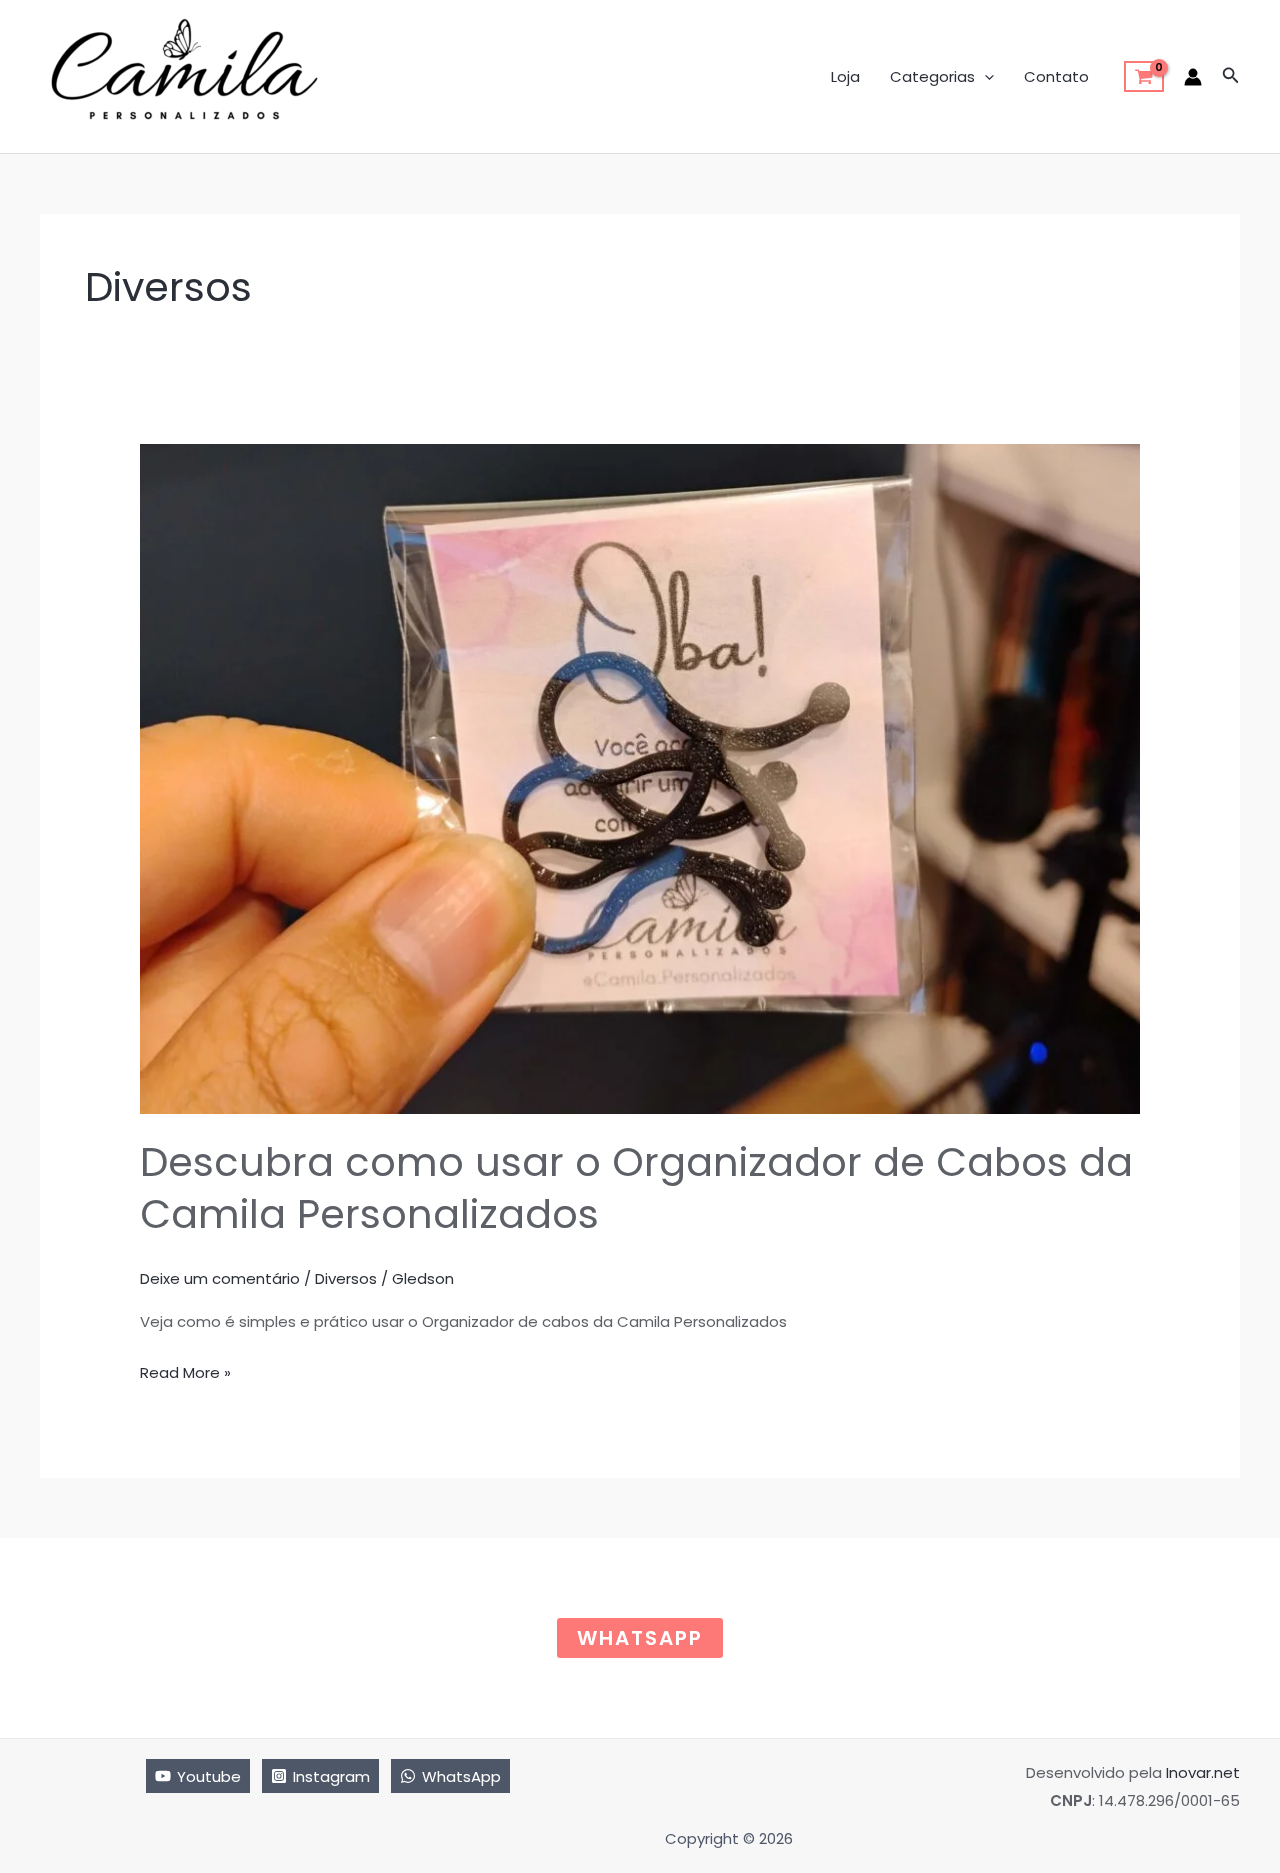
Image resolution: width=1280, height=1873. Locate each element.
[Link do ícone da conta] (1193, 77)
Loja (845, 76)
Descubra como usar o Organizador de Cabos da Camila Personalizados (636, 1188)
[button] (984, 77)
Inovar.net (1203, 1772)
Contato (1056, 76)
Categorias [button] (932, 76)
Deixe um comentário (220, 1278)
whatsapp (640, 1638)
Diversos (346, 1278)
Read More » (185, 1374)
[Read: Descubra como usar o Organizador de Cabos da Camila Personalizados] (640, 777)
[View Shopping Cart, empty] (1144, 77)
